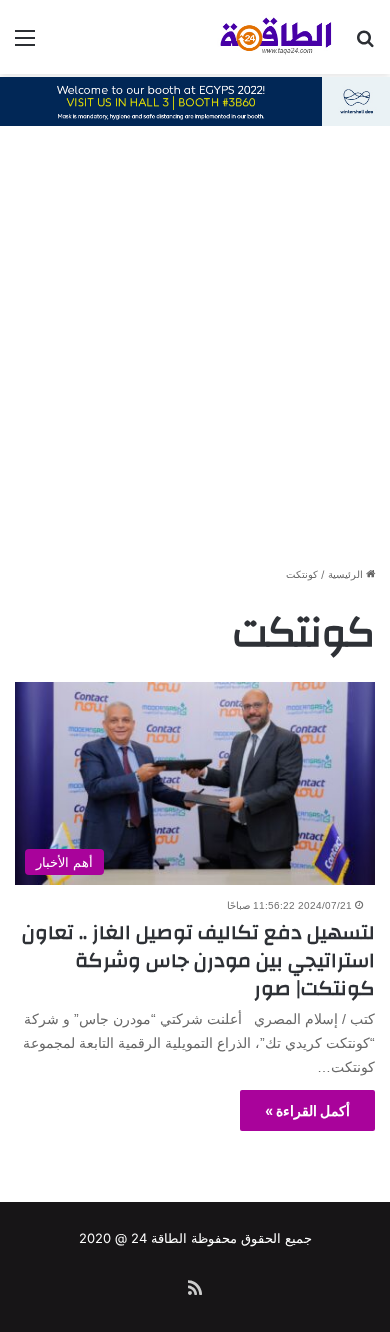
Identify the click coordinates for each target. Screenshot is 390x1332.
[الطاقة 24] (260, 37)
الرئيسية (347, 574)
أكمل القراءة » (307, 1110)
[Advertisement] (195, 354)
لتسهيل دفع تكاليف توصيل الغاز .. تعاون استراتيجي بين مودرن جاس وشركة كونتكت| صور (198, 960)
